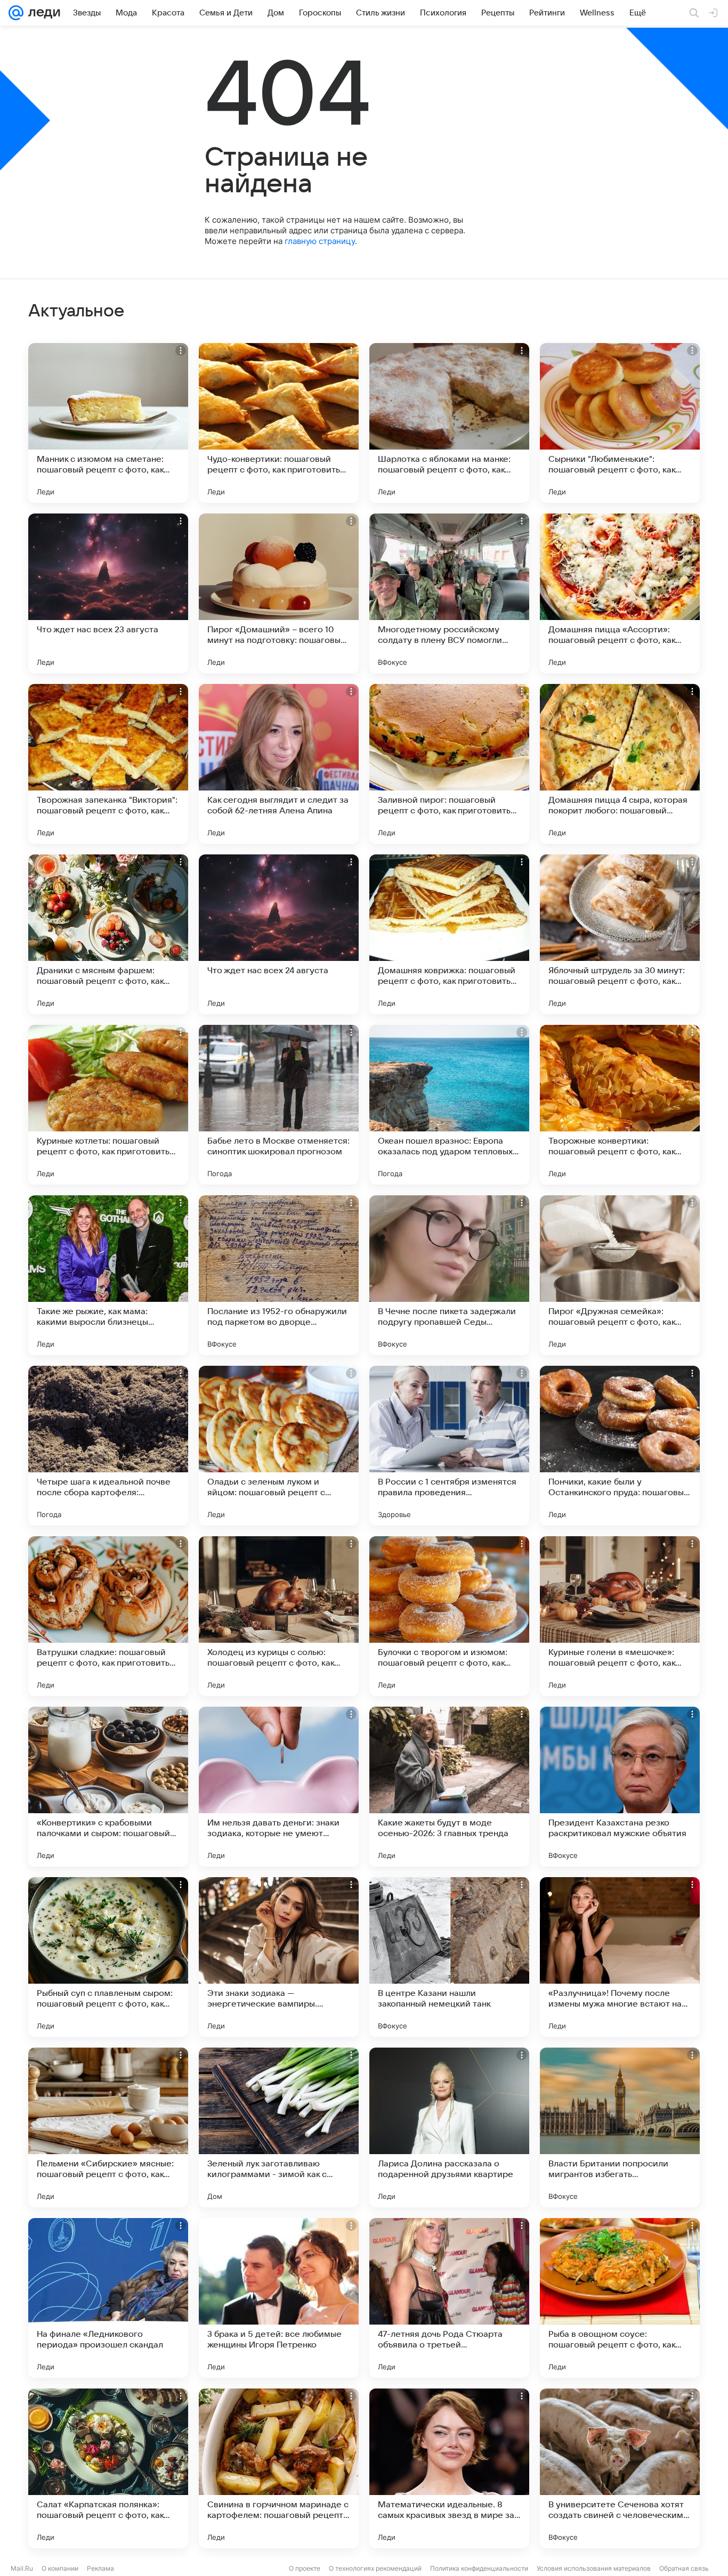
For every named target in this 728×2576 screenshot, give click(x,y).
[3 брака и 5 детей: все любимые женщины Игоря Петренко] (279, 2298)
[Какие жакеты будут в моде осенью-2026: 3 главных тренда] (449, 1787)
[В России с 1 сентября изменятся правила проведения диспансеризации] (449, 1446)
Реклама (100, 2568)
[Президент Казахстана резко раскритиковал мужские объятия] (620, 1787)
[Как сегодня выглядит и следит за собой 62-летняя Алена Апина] (279, 764)
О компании (60, 2568)
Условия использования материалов (594, 2568)
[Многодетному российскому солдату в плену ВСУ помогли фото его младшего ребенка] (449, 593)
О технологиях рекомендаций (375, 2568)
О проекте (305, 2568)
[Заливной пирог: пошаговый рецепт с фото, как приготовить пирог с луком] (449, 764)
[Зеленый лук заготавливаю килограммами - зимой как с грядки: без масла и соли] (279, 2127)
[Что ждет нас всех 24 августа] (279, 934)
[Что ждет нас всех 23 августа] (108, 593)
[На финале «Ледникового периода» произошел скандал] (108, 2298)
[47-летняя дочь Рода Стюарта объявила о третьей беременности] (449, 2298)
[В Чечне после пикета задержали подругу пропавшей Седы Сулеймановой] (449, 1275)
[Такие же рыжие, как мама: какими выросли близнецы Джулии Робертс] (108, 1275)
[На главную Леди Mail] (42, 13)
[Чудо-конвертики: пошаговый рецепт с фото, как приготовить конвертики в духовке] (279, 423)
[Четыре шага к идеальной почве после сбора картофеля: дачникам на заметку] (108, 1446)
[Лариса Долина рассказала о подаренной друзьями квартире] (449, 2127)
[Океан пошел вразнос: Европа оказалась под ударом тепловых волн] (449, 1105)
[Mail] (16, 13)
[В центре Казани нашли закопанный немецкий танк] (449, 1957)
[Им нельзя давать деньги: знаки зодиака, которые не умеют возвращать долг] (279, 1787)
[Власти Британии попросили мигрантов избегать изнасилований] (620, 2127)
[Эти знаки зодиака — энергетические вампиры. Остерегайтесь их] (279, 1957)
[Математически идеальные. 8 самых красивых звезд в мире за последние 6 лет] (449, 2468)
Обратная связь (684, 2568)
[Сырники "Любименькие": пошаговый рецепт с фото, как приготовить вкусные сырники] (620, 423)
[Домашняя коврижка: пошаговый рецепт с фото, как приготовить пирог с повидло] (449, 934)
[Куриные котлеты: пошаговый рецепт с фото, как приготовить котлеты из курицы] (108, 1105)
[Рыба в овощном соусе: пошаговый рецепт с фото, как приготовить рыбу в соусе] (620, 2298)
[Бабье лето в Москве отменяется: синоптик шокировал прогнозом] (279, 1105)
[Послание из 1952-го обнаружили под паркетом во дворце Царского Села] (279, 1275)
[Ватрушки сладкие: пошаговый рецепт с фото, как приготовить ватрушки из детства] (108, 1616)
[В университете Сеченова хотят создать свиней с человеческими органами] (620, 2468)
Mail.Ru (22, 2568)
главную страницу (320, 241)
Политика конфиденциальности (479, 2568)
